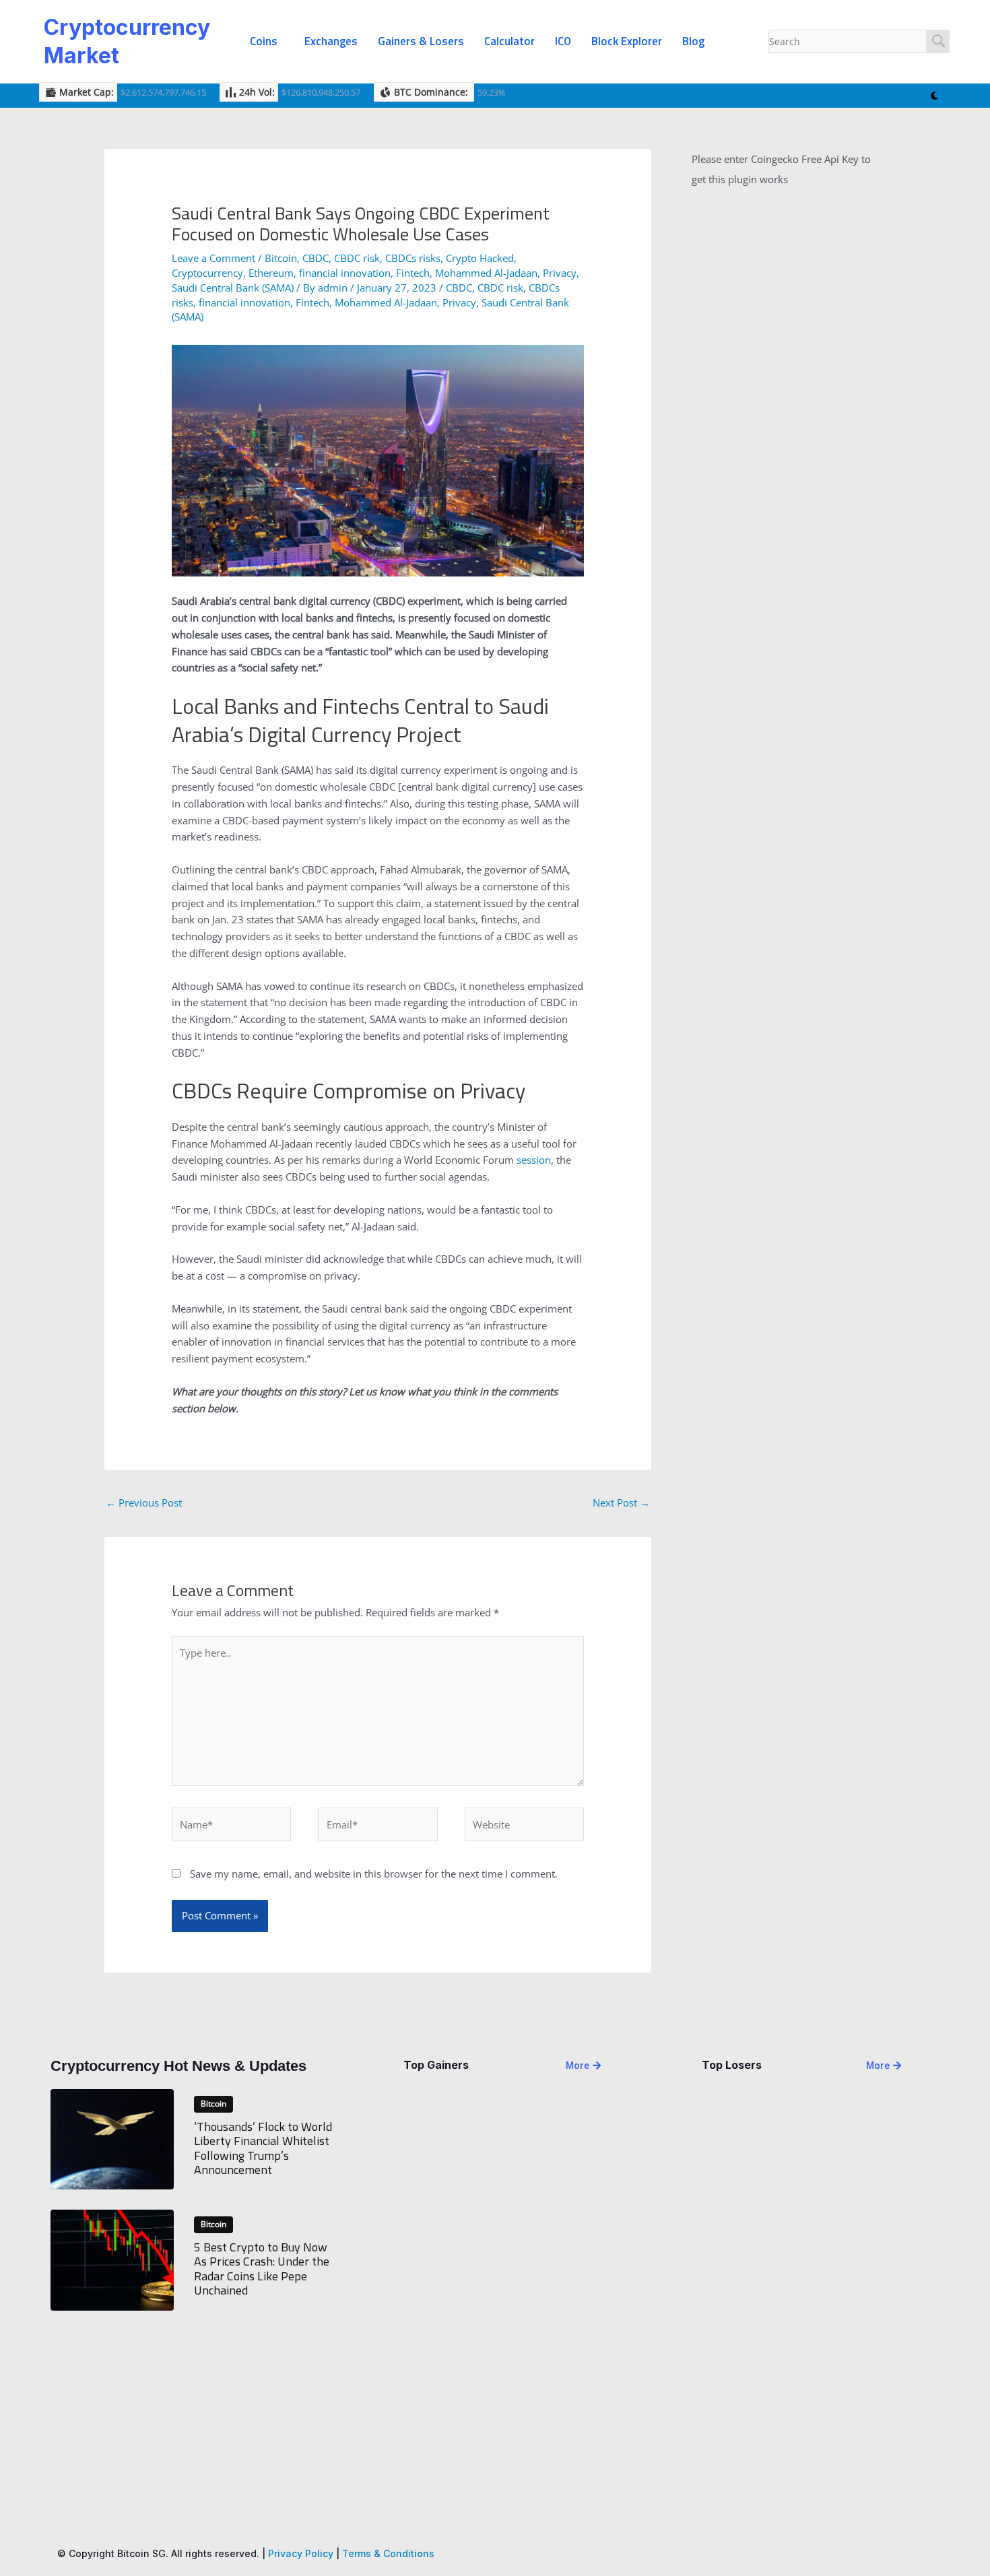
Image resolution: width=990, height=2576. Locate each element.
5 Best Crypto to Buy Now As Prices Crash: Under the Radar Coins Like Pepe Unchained (262, 2269)
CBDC (316, 258)
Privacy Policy (301, 2553)
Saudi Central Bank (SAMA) (233, 288)
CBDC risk (357, 258)
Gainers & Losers (421, 41)
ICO (563, 41)
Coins (264, 41)
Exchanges (331, 41)
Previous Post (144, 1502)
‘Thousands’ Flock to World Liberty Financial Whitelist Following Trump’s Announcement (263, 2148)
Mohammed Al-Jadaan (486, 273)
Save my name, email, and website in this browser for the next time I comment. (374, 1874)
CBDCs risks (413, 258)
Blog (693, 41)
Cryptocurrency (207, 273)
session (534, 1160)
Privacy (560, 273)
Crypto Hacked (480, 258)
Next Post (621, 1502)
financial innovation (345, 273)
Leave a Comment (213, 258)
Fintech (413, 273)
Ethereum (271, 273)
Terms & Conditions (388, 2553)
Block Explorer (627, 41)
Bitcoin (281, 258)
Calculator (509, 41)
